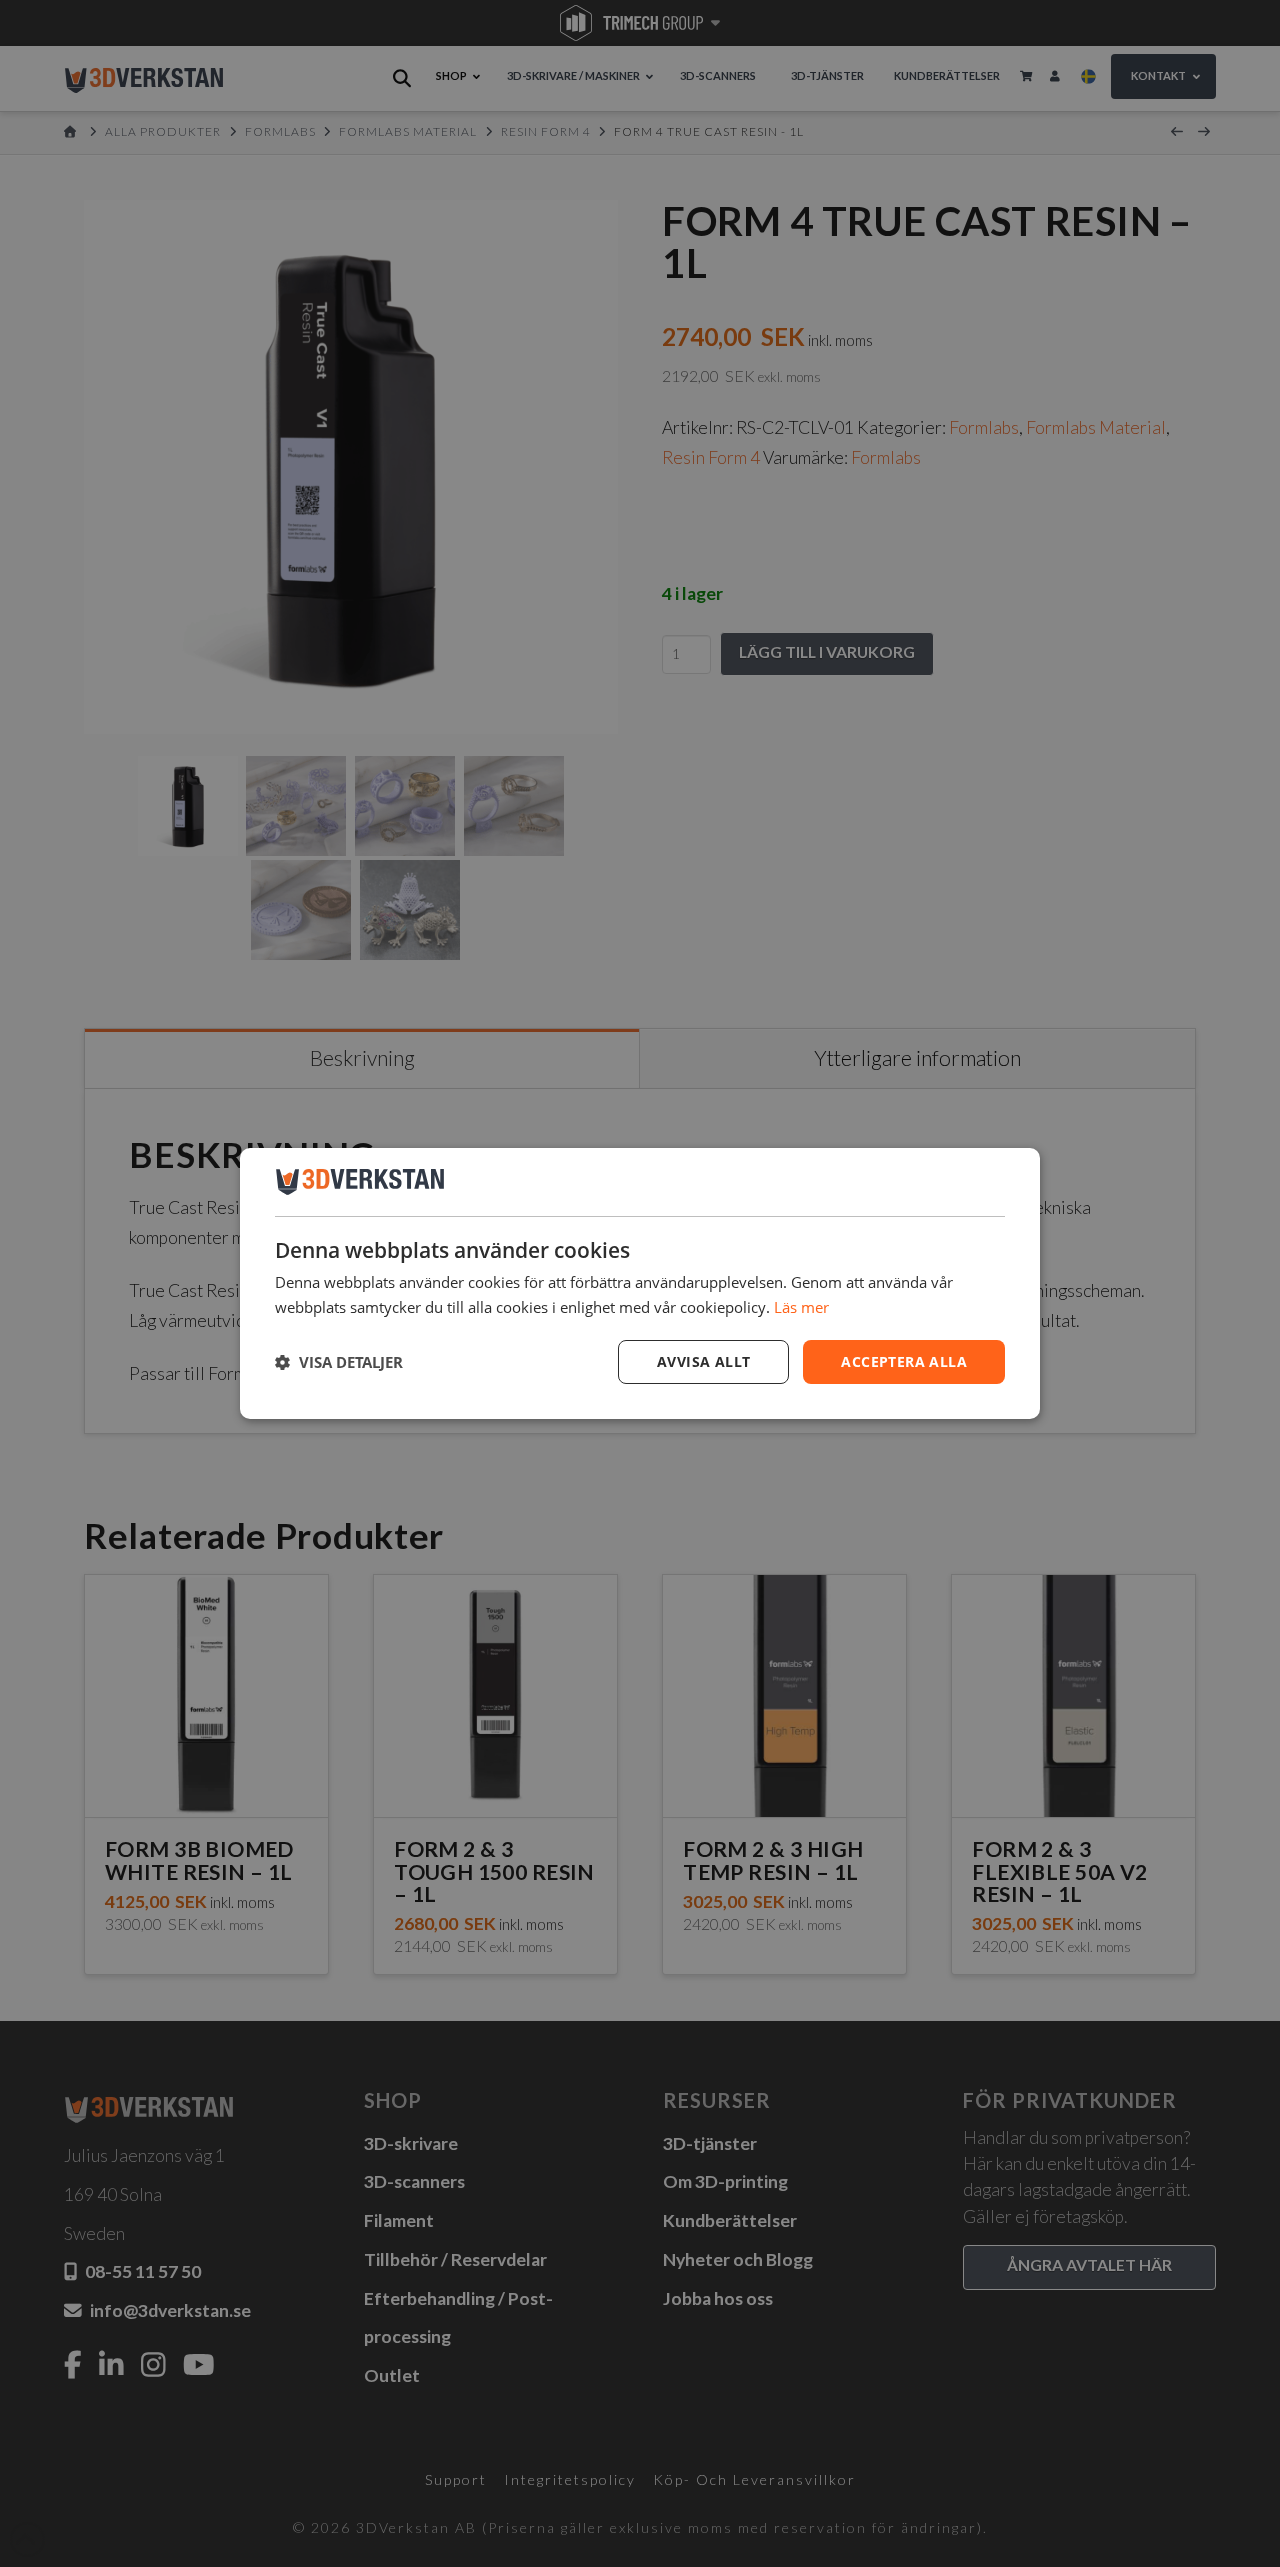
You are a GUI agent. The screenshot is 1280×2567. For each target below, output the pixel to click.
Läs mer (801, 1307)
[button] (339, 1362)
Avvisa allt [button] (703, 1361)
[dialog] (640, 1284)
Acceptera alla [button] (904, 1361)
